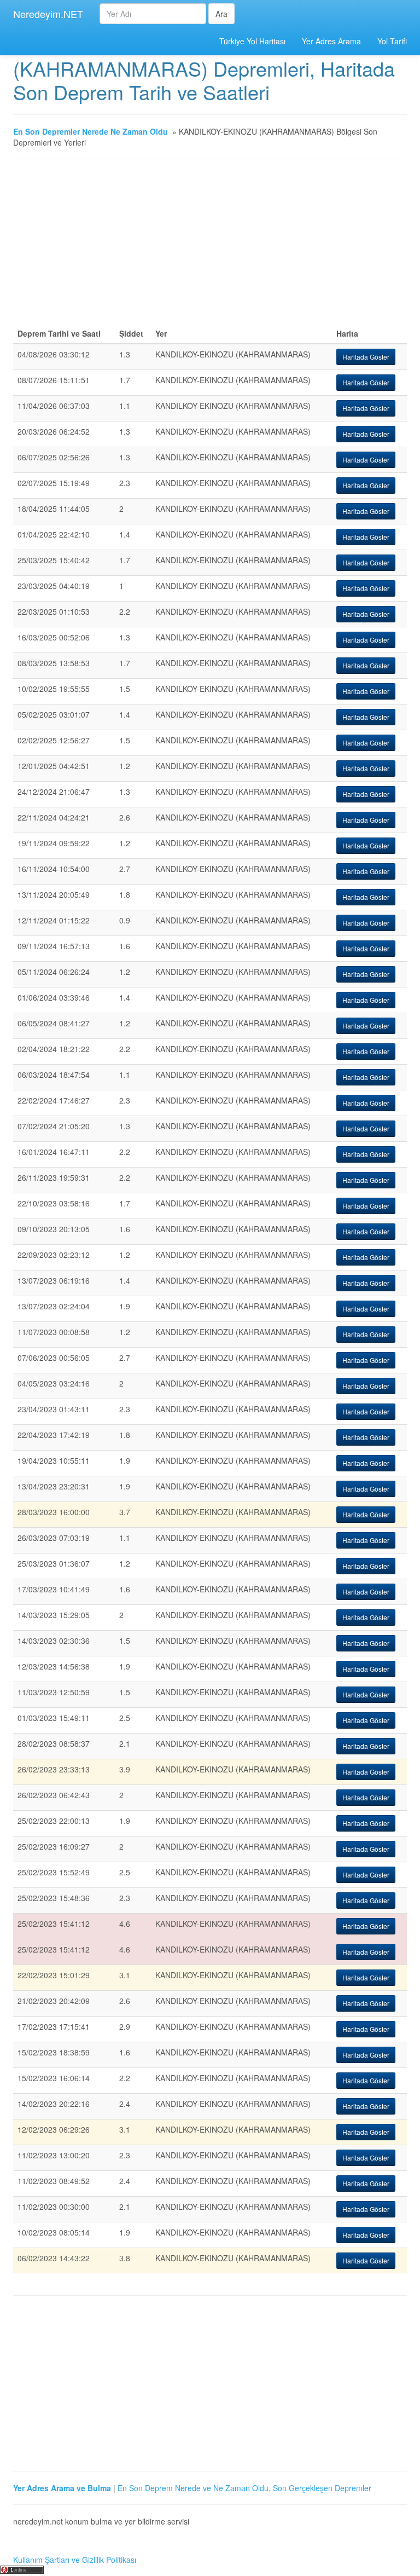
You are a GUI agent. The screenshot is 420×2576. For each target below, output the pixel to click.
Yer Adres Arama (331, 41)
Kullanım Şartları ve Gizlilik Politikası (75, 2560)
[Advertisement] (210, 247)
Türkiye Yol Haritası (252, 41)
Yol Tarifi (392, 41)
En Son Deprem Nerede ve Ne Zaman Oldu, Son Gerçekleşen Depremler (244, 2488)
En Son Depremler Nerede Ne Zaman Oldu (91, 131)
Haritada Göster (366, 357)
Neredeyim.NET (48, 14)
